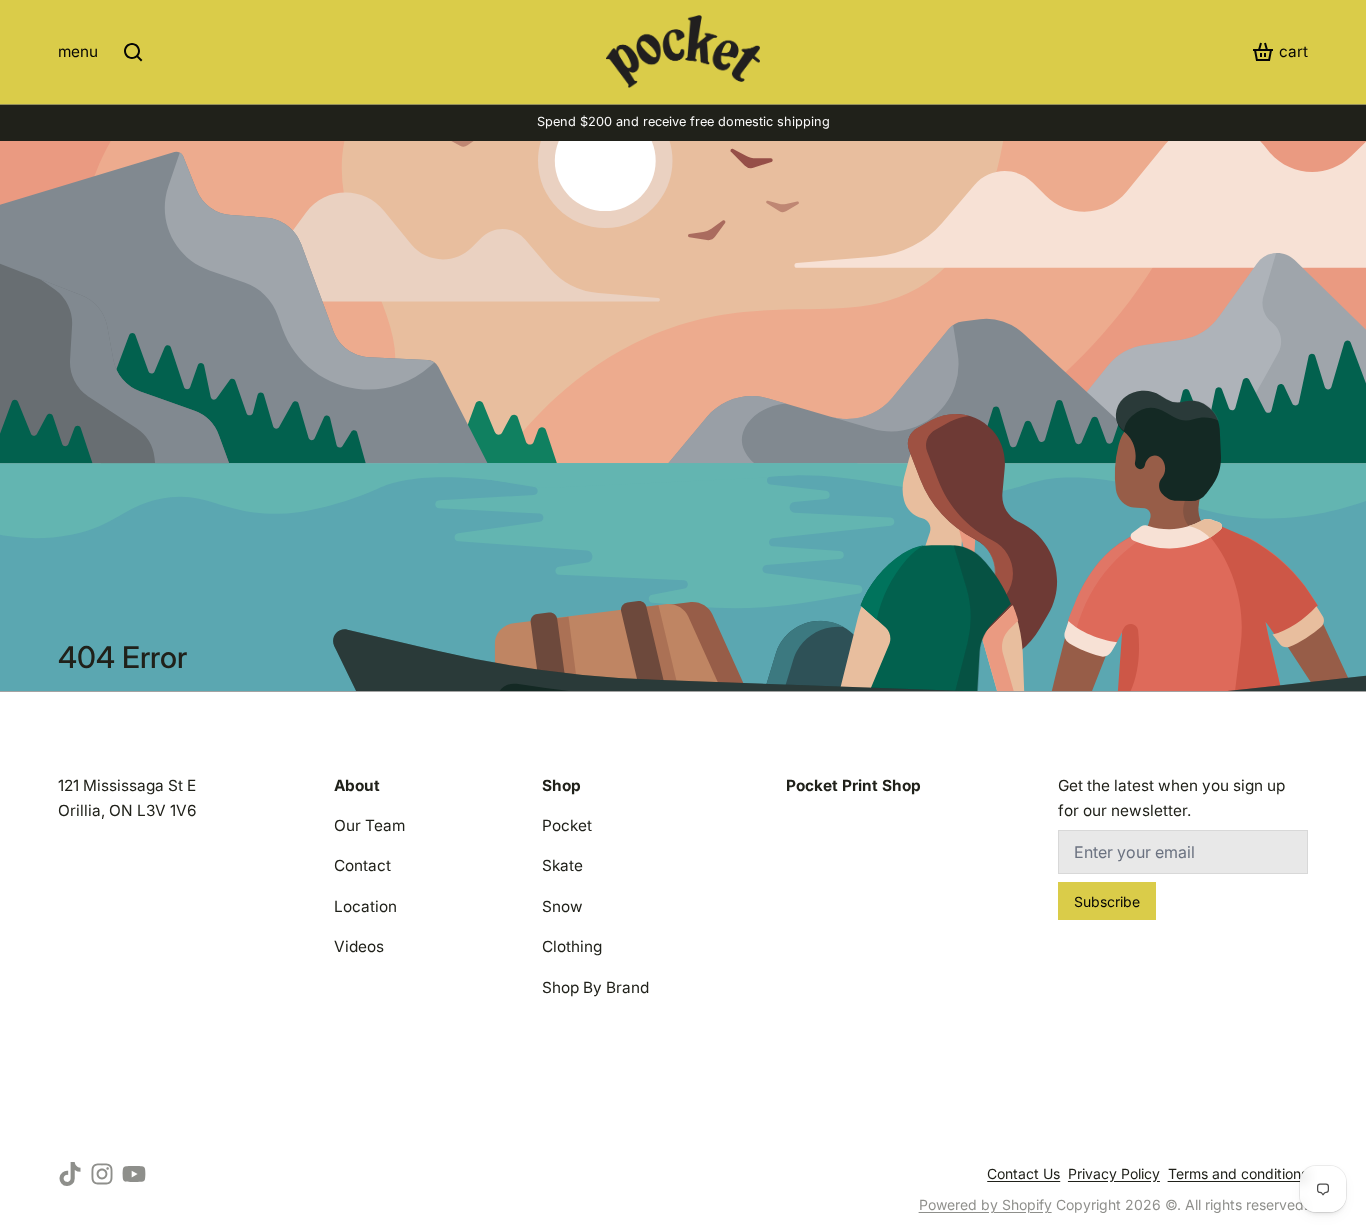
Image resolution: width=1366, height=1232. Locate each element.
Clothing (572, 946)
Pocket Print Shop (853, 785)
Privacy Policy (1114, 1173)
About (357, 785)
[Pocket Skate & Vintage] (683, 51)
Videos (359, 946)
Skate (562, 865)
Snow (562, 906)
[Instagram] (102, 1174)
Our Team (369, 825)
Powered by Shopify (985, 1204)
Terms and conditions (1238, 1173)
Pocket (567, 825)
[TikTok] (70, 1174)
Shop (561, 785)
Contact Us (1023, 1173)
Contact (362, 865)
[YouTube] (134, 1174)
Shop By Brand (595, 987)
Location (365, 906)
